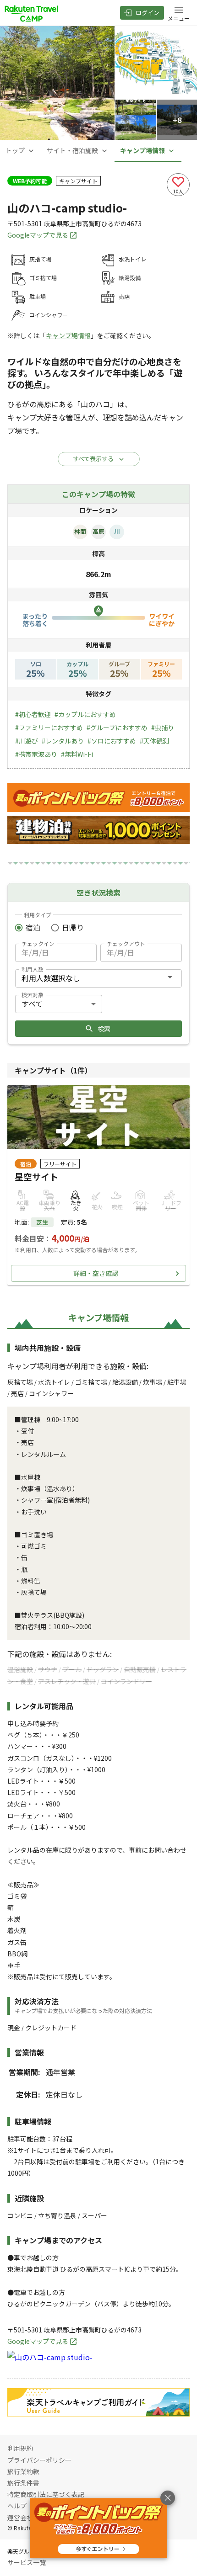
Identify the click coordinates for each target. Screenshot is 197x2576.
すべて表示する (93, 459)
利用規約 (20, 2448)
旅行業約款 (23, 2471)
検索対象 (33, 995)
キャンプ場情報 (68, 335)
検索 (104, 1029)
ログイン (148, 13)
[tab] (21, 151)
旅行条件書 (23, 2483)
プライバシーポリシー (39, 2460)
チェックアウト (126, 943)
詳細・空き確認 (96, 1273)
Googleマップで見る (38, 235)
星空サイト (36, 1177)
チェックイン (38, 943)
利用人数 (33, 969)
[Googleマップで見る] (50, 2357)
